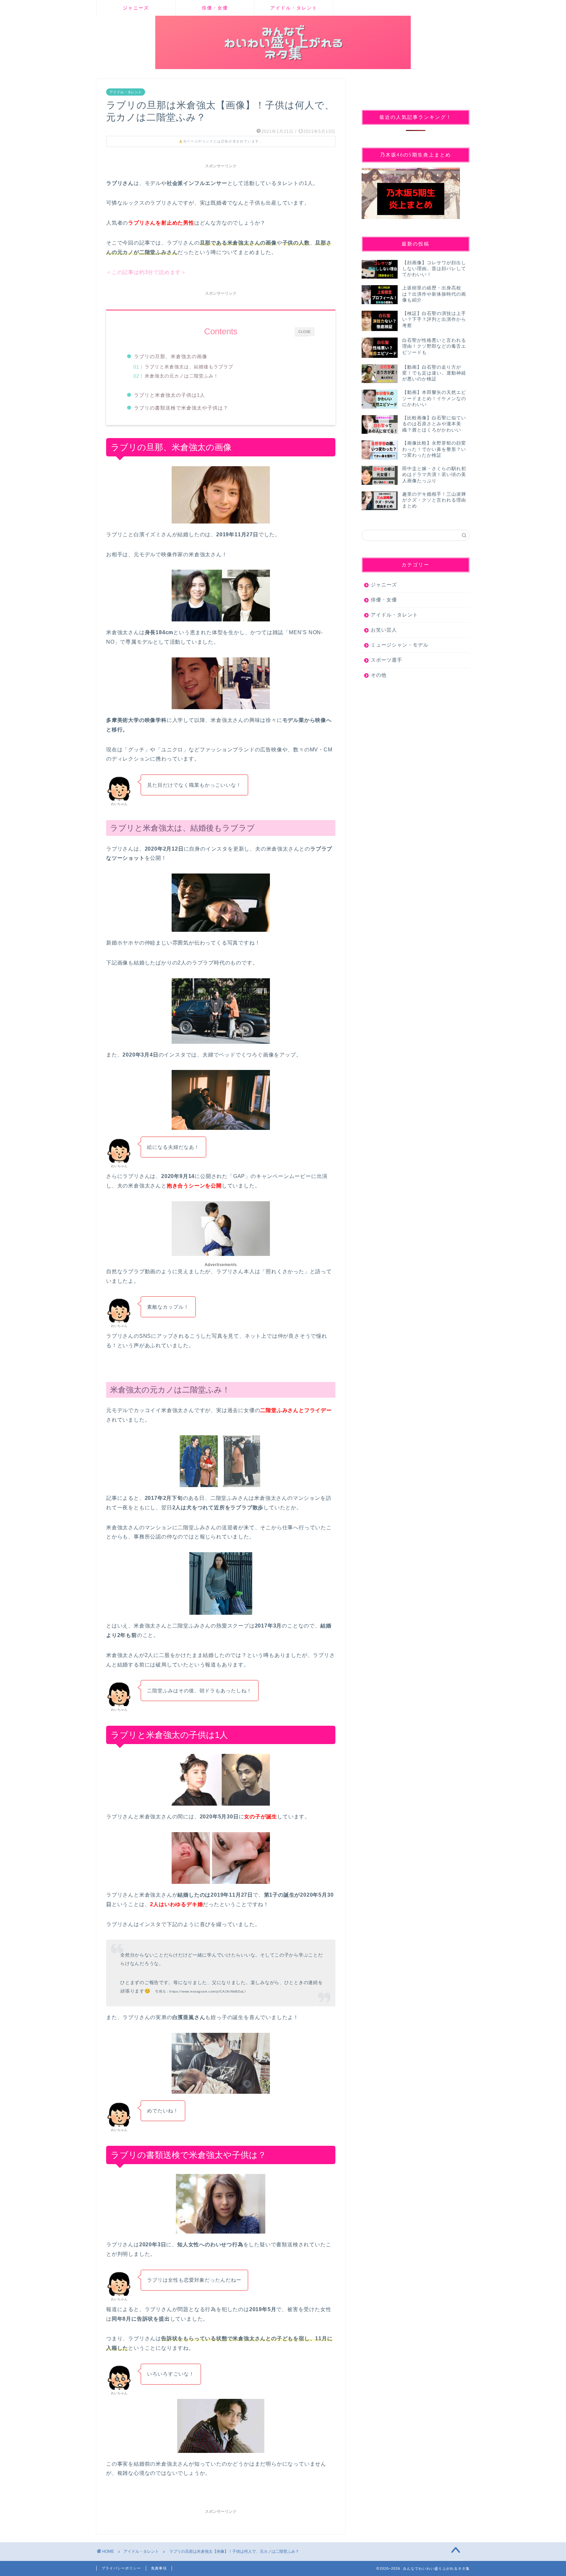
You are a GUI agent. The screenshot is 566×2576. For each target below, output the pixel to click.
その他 (379, 675)
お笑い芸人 (384, 630)
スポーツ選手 (387, 660)
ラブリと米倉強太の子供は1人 (170, 395)
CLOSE (304, 332)
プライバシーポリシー (121, 2568)
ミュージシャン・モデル (400, 645)
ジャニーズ (136, 8)
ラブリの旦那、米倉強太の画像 (171, 356)
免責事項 (159, 2568)
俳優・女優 (215, 8)
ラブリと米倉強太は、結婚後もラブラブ (189, 367)
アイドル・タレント (294, 8)
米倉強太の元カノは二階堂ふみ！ (182, 376)
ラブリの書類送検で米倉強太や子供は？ (181, 408)
